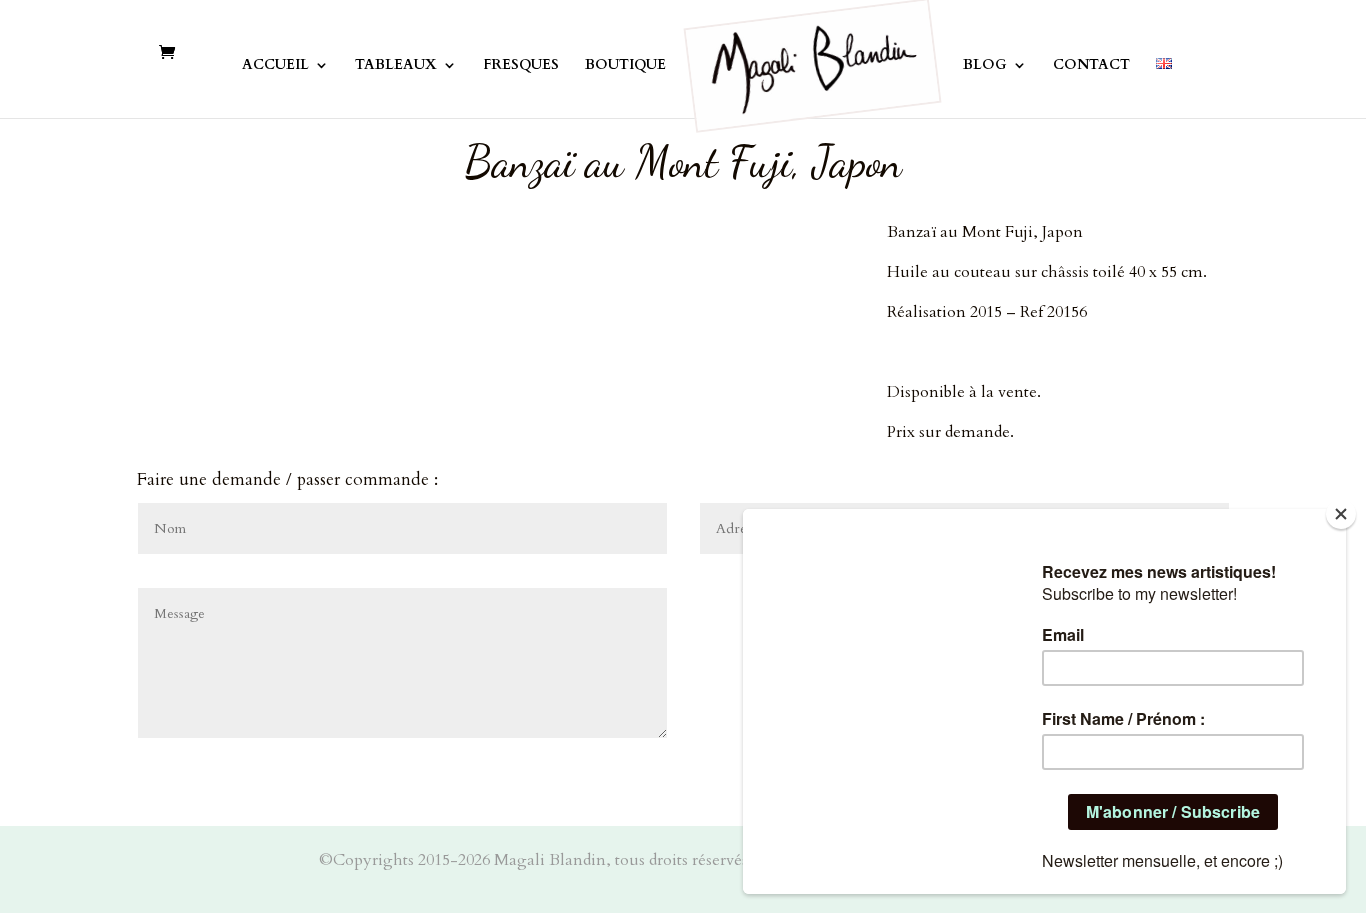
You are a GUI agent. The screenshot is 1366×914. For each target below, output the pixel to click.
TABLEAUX (396, 66)
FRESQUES (521, 66)
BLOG (985, 66)
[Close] (1341, 514)
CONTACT (1091, 66)
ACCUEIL (275, 66)
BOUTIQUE (625, 66)
